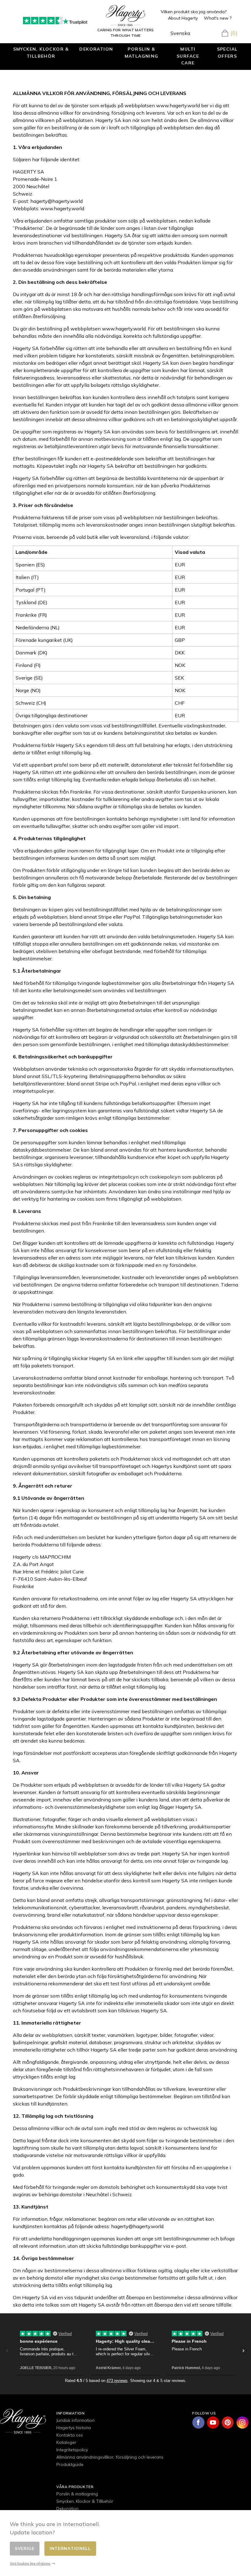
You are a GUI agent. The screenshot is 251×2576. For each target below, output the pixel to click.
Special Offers (227, 52)
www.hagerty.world (178, 105)
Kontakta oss (70, 2435)
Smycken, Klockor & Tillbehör (41, 52)
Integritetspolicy (72, 2450)
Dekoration (96, 49)
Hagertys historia (74, 2428)
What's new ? (218, 18)
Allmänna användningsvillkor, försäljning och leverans (110, 2457)
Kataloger (66, 2442)
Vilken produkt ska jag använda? (194, 12)
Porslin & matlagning (142, 52)
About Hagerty (183, 18)
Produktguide (70, 2464)
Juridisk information (75, 2420)
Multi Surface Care (188, 56)
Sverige (25, 2548)
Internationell (70, 2548)
